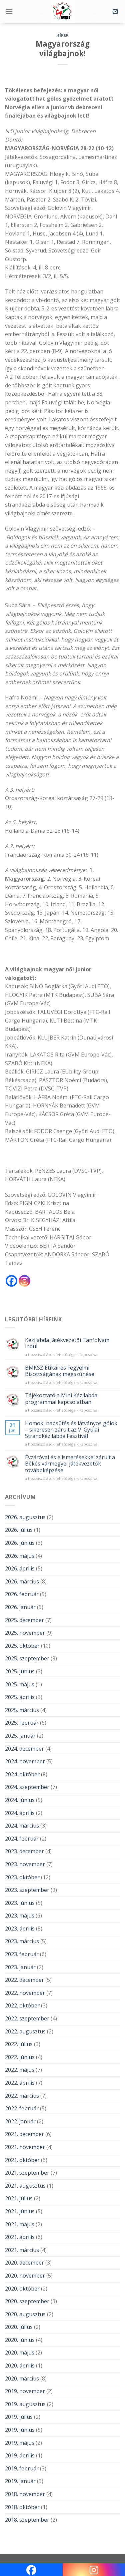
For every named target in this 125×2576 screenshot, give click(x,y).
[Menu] (9, 11)
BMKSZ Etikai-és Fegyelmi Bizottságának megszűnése (60, 1371)
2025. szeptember (27, 1658)
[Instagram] (24, 1281)
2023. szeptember (27, 1890)
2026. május (20, 1556)
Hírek (62, 35)
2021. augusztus (25, 2186)
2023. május (20, 1916)
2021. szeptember (27, 2173)
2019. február (22, 2468)
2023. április (20, 1929)
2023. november (25, 1864)
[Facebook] (11, 1281)
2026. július (19, 1530)
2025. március (22, 1710)
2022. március (22, 2096)
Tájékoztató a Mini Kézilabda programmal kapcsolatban (61, 1399)
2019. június (20, 2430)
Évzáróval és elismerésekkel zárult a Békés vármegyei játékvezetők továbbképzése (70, 1464)
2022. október (22, 2005)
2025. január (20, 1736)
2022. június (20, 2057)
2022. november (25, 1993)
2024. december (24, 1749)
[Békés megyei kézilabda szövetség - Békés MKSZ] (63, 12)
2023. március (22, 1941)
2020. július (19, 2327)
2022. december (24, 1980)
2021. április (20, 2237)
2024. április (20, 1813)
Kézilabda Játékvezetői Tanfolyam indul (67, 1343)
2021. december (24, 2134)
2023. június (20, 1903)
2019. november (25, 2391)
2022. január (20, 2121)
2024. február (22, 1839)
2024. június (20, 1800)
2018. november (25, 2494)
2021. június (20, 2211)
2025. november (25, 1633)
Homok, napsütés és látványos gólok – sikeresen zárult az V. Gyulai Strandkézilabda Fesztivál (71, 1430)
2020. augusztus (25, 2314)
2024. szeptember (27, 1787)
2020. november (25, 2276)
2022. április (20, 2083)
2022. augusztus (25, 2031)
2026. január (20, 1607)
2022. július (19, 2044)
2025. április (20, 1697)
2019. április (20, 2455)
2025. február (22, 1723)
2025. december (24, 1620)
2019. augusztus (25, 2404)
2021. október (22, 2160)
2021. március (22, 2250)
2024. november (25, 1761)
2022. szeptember (27, 2018)
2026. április (20, 1568)
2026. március (22, 1581)
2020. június (20, 2340)
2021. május (20, 2224)
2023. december (24, 1851)
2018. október (22, 2507)
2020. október (22, 2289)
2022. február (22, 2108)
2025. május (20, 1684)
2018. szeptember (27, 2520)
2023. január (20, 1967)
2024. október (22, 1774)
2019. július (19, 2417)
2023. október (22, 1877)
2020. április (20, 2365)
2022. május (20, 2070)
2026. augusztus (25, 1517)
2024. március (22, 1826)
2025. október (22, 1646)
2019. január (20, 2481)
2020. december (24, 2263)
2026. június (20, 1543)
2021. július (19, 2198)
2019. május (20, 2443)
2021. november (25, 2147)
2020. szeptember (27, 2301)
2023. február (22, 1954)
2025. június (20, 1671)
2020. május (20, 2353)
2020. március (22, 2378)
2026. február (22, 1594)
